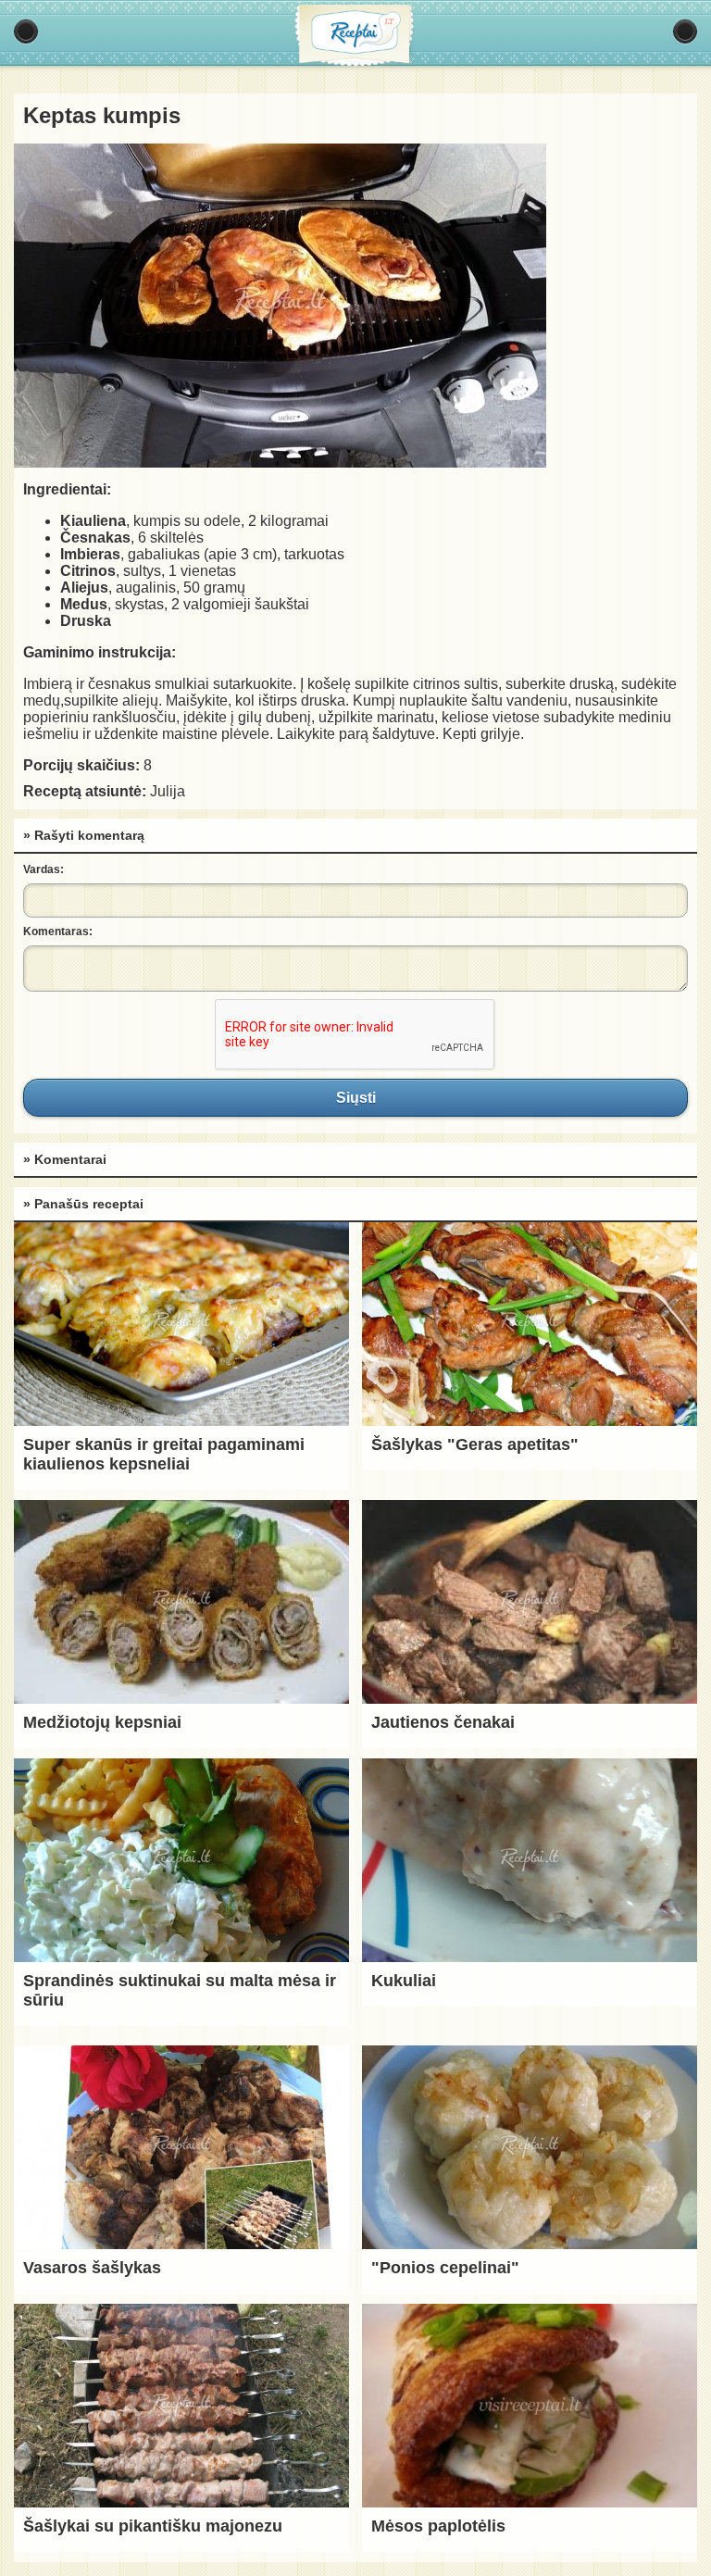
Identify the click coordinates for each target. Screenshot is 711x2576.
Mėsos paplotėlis (438, 2526)
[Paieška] (685, 31)
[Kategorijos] (26, 31)
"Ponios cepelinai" (445, 2268)
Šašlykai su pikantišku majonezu (153, 2526)
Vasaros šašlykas (92, 2268)
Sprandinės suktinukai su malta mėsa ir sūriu (180, 1990)
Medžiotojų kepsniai (102, 1722)
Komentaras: (58, 932)
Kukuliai (404, 1981)
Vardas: (44, 869)
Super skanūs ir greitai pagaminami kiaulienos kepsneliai (164, 1454)
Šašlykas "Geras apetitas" (475, 1444)
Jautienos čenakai (443, 1722)
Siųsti (355, 1097)
